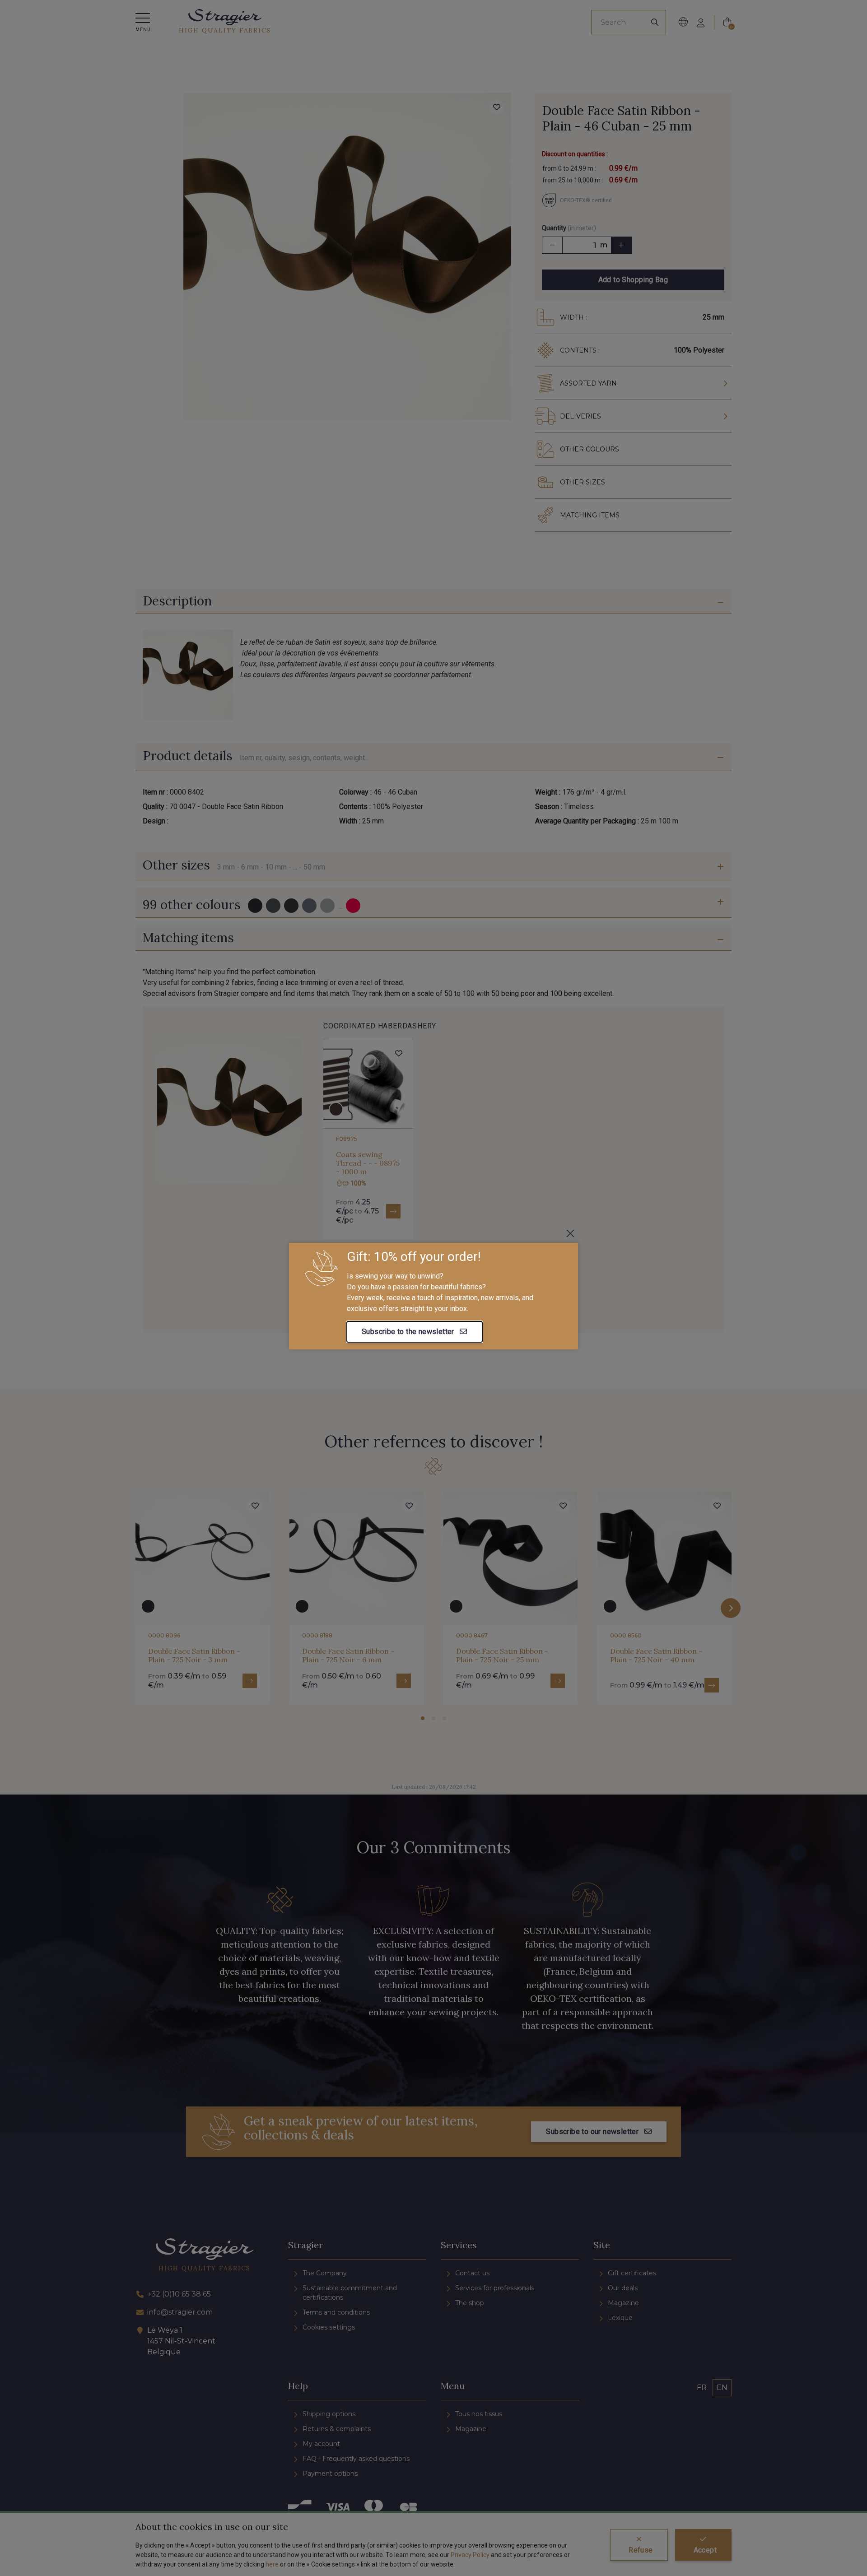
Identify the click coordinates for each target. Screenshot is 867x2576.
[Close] (570, 1233)
